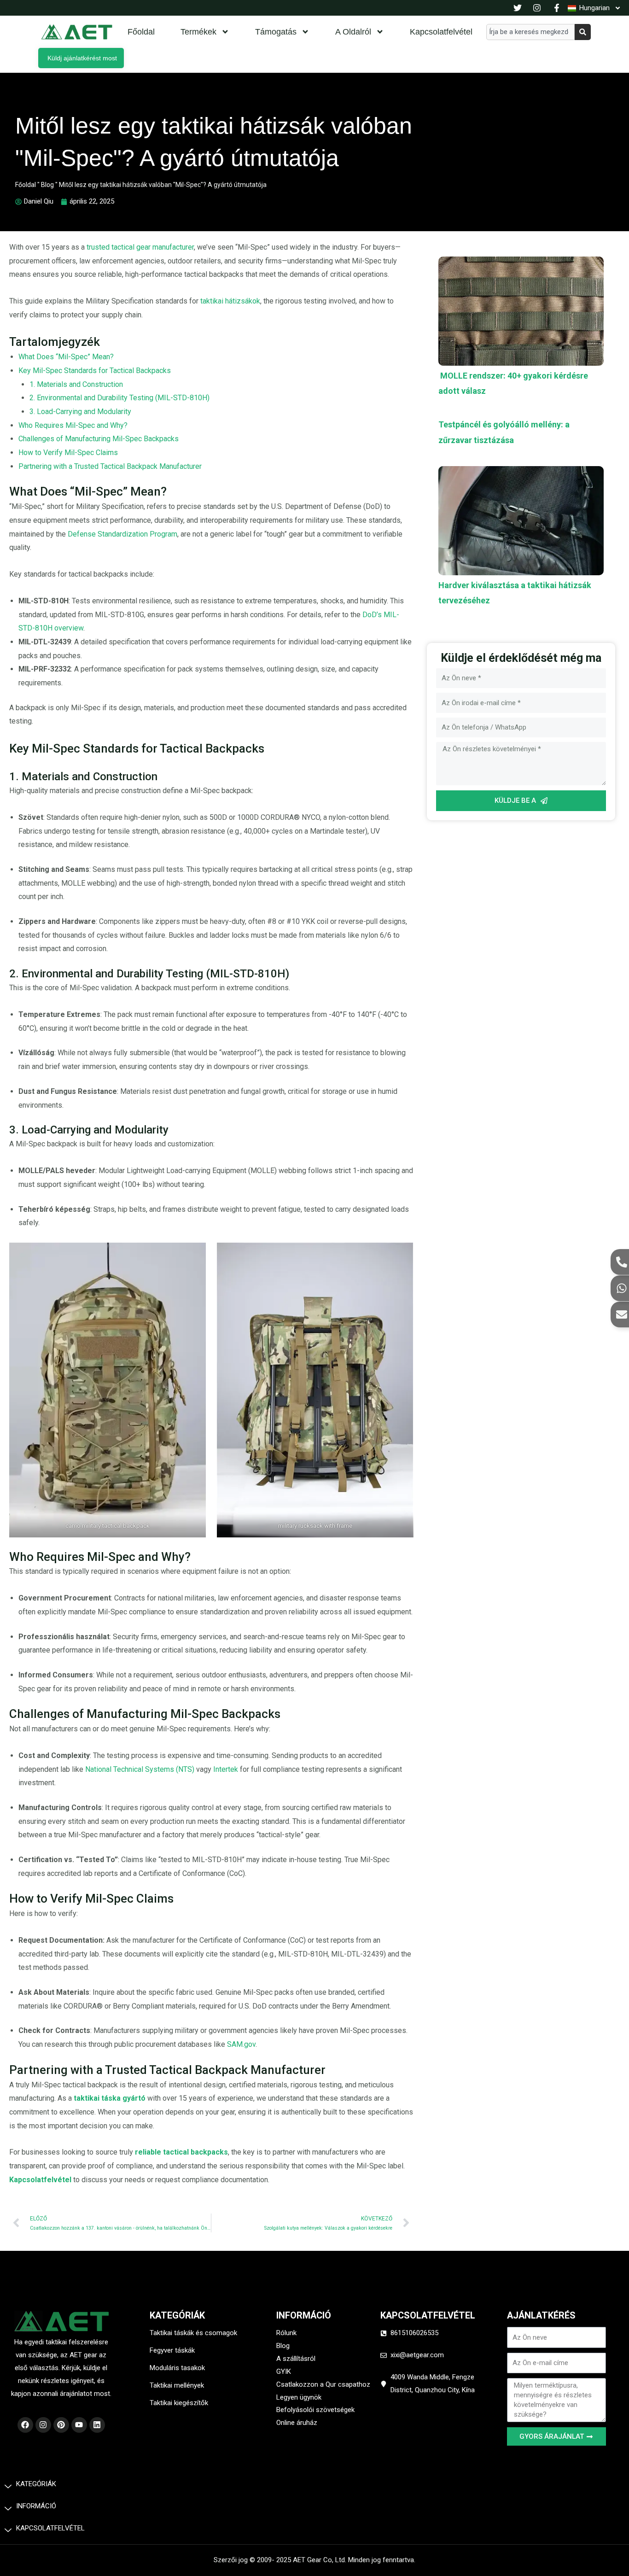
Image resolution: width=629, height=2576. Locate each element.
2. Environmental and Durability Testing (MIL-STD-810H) (119, 398)
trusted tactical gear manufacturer (140, 247)
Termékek (198, 32)
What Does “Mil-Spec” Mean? (66, 357)
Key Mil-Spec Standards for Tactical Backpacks (95, 371)
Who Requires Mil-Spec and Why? (73, 425)
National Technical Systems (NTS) (140, 1769)
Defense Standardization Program (122, 534)
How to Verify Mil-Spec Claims (68, 453)
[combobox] (530, 32)
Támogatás (276, 32)
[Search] (583, 32)
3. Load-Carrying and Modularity (80, 412)
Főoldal (141, 32)
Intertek (227, 1769)
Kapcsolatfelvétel (441, 32)
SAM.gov (241, 2044)
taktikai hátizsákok (229, 301)
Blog (47, 185)
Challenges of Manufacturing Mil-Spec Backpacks (99, 439)
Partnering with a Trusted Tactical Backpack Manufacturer (110, 466)
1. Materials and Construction (76, 384)
